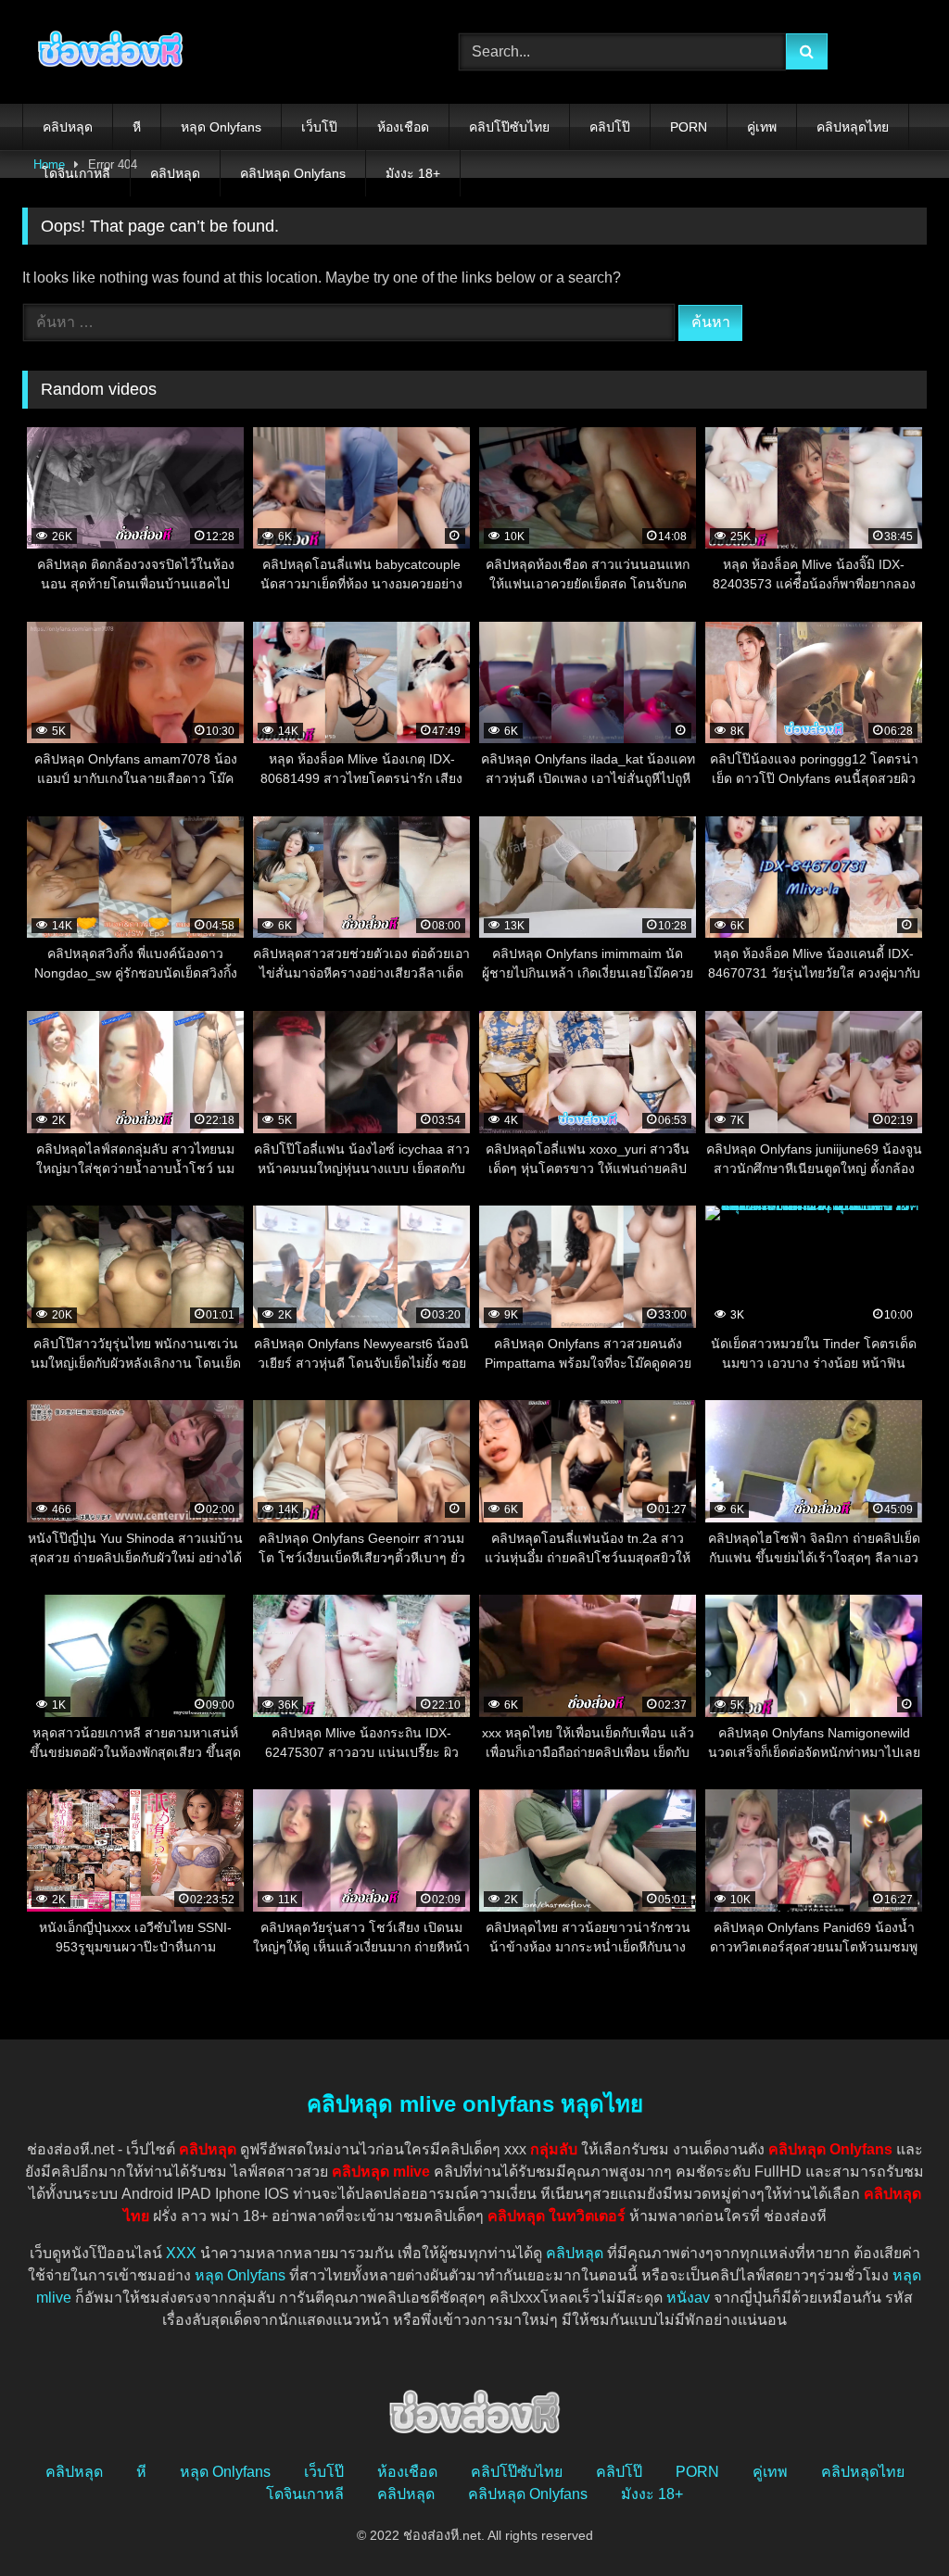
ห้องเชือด (403, 127)
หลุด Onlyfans (221, 127)
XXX (181, 2253)
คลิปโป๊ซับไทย (509, 127)
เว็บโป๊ (319, 127)
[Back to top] (892, 2521)
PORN (689, 127)
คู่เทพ (762, 127)
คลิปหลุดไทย (853, 127)
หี (137, 127)
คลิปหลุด (68, 127)
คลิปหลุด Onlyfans (293, 173)
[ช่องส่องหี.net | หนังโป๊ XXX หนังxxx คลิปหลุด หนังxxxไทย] (212, 52)
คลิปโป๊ (610, 127)
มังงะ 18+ (413, 173)
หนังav (688, 2298)
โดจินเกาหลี (76, 173)
